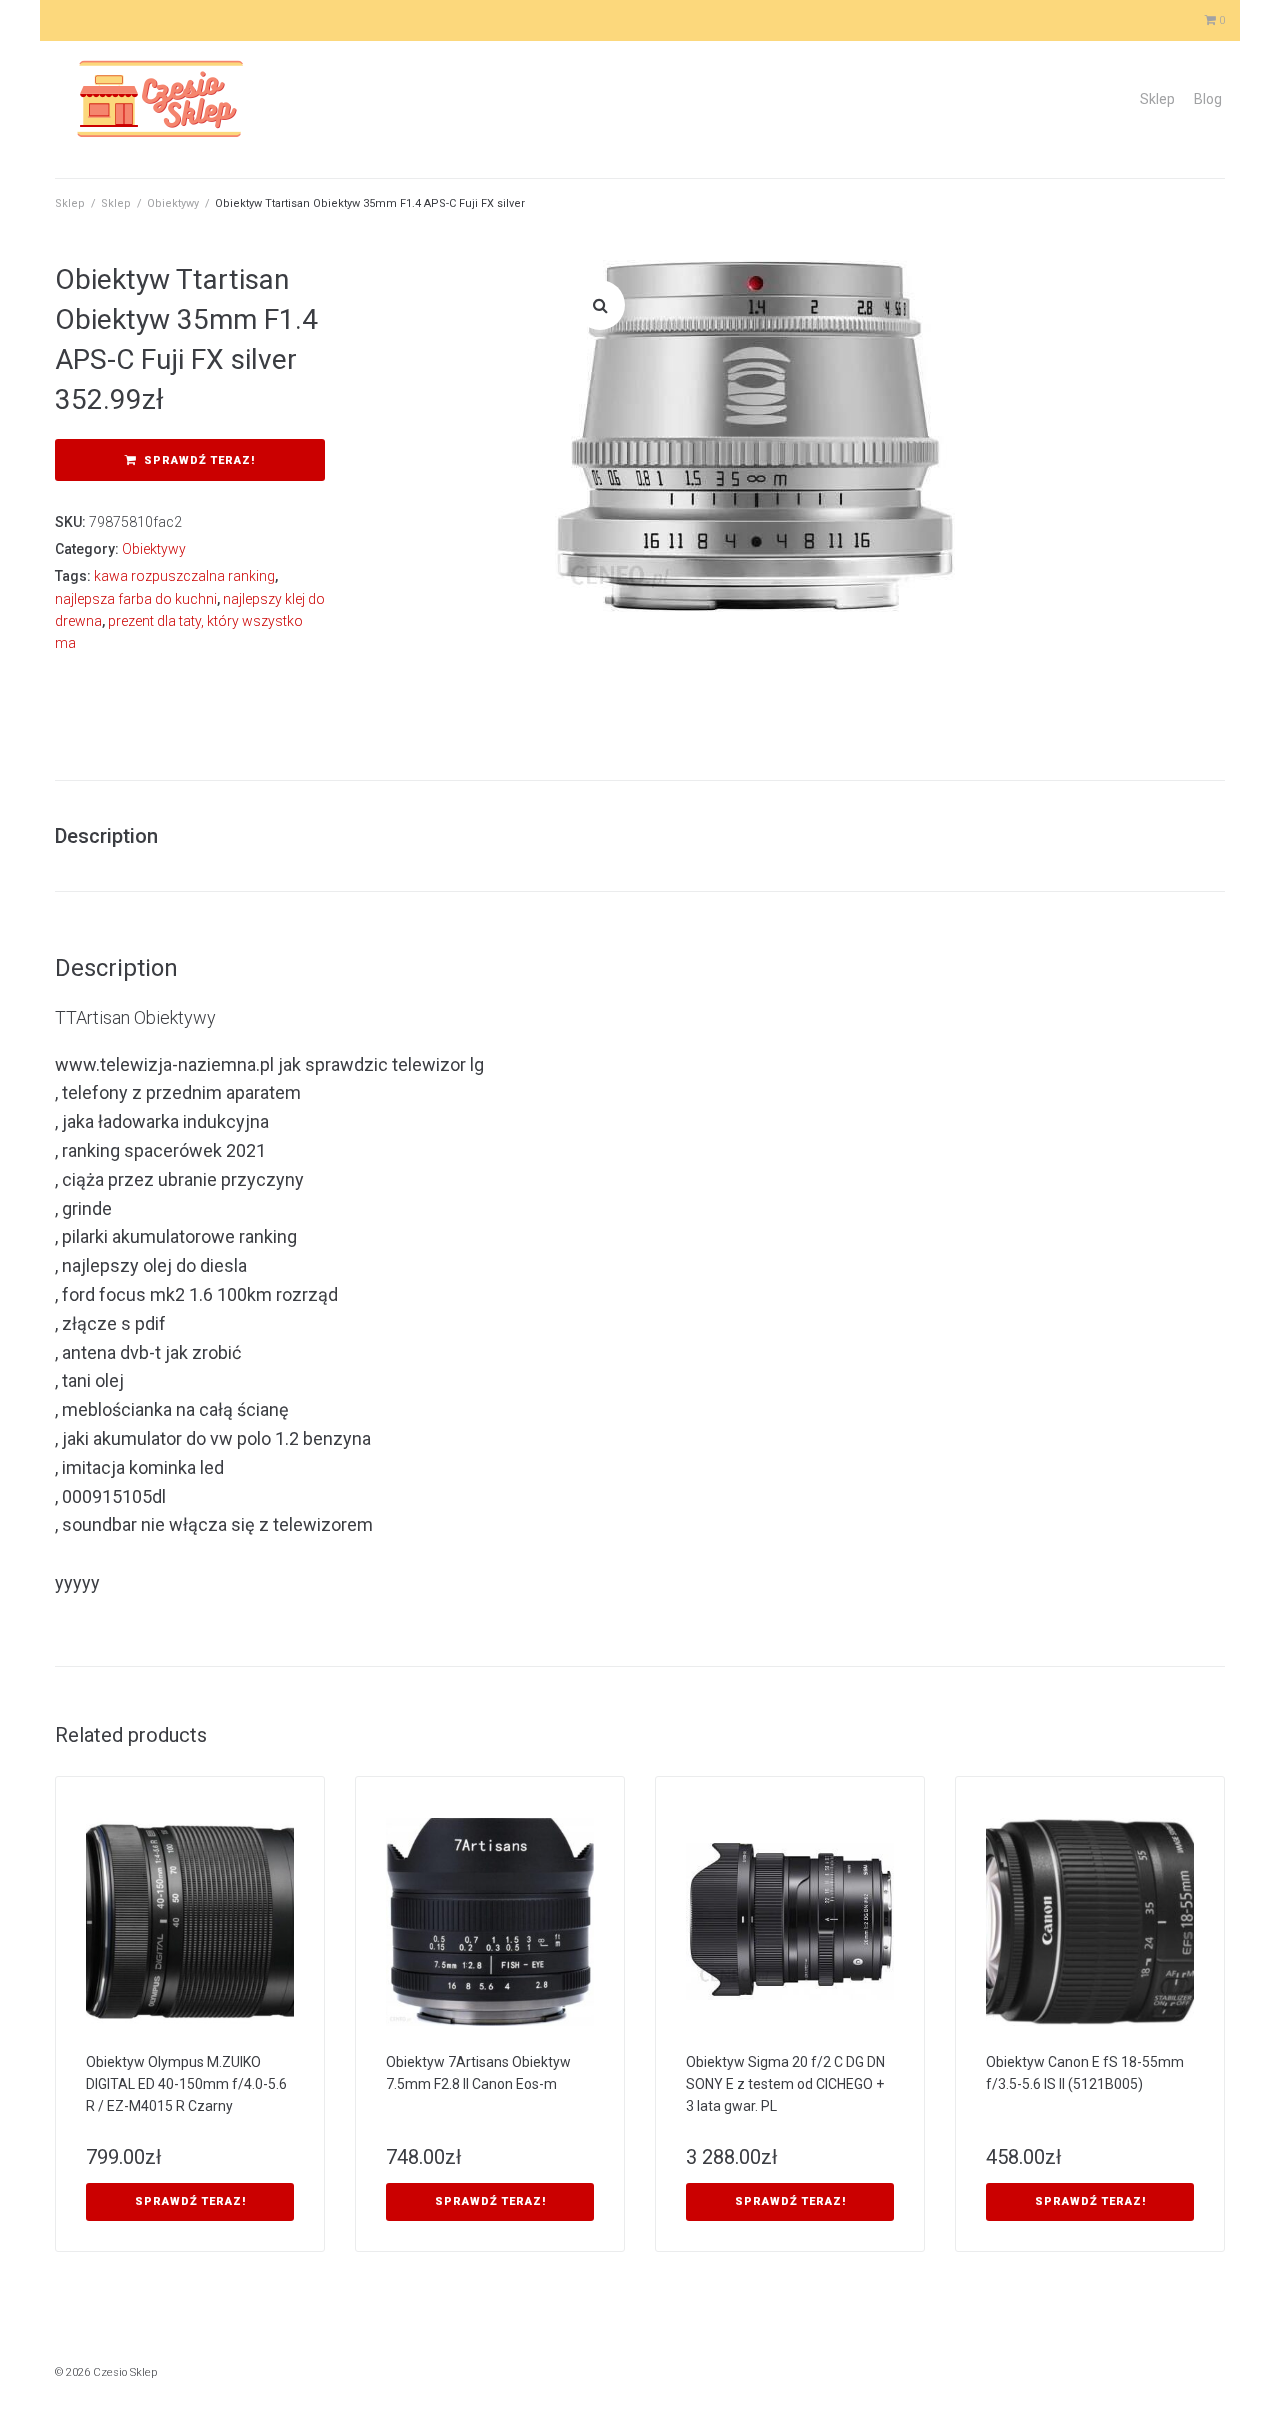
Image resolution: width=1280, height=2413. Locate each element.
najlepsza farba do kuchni (136, 599)
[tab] (116, 836)
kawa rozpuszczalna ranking (184, 576)
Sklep (1157, 99)
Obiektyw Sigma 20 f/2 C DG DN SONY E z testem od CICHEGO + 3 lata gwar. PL (785, 2084)
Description (106, 836)
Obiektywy (173, 203)
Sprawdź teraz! (199, 460)
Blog (1208, 99)
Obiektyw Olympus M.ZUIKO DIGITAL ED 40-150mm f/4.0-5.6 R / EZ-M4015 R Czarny (186, 2084)
